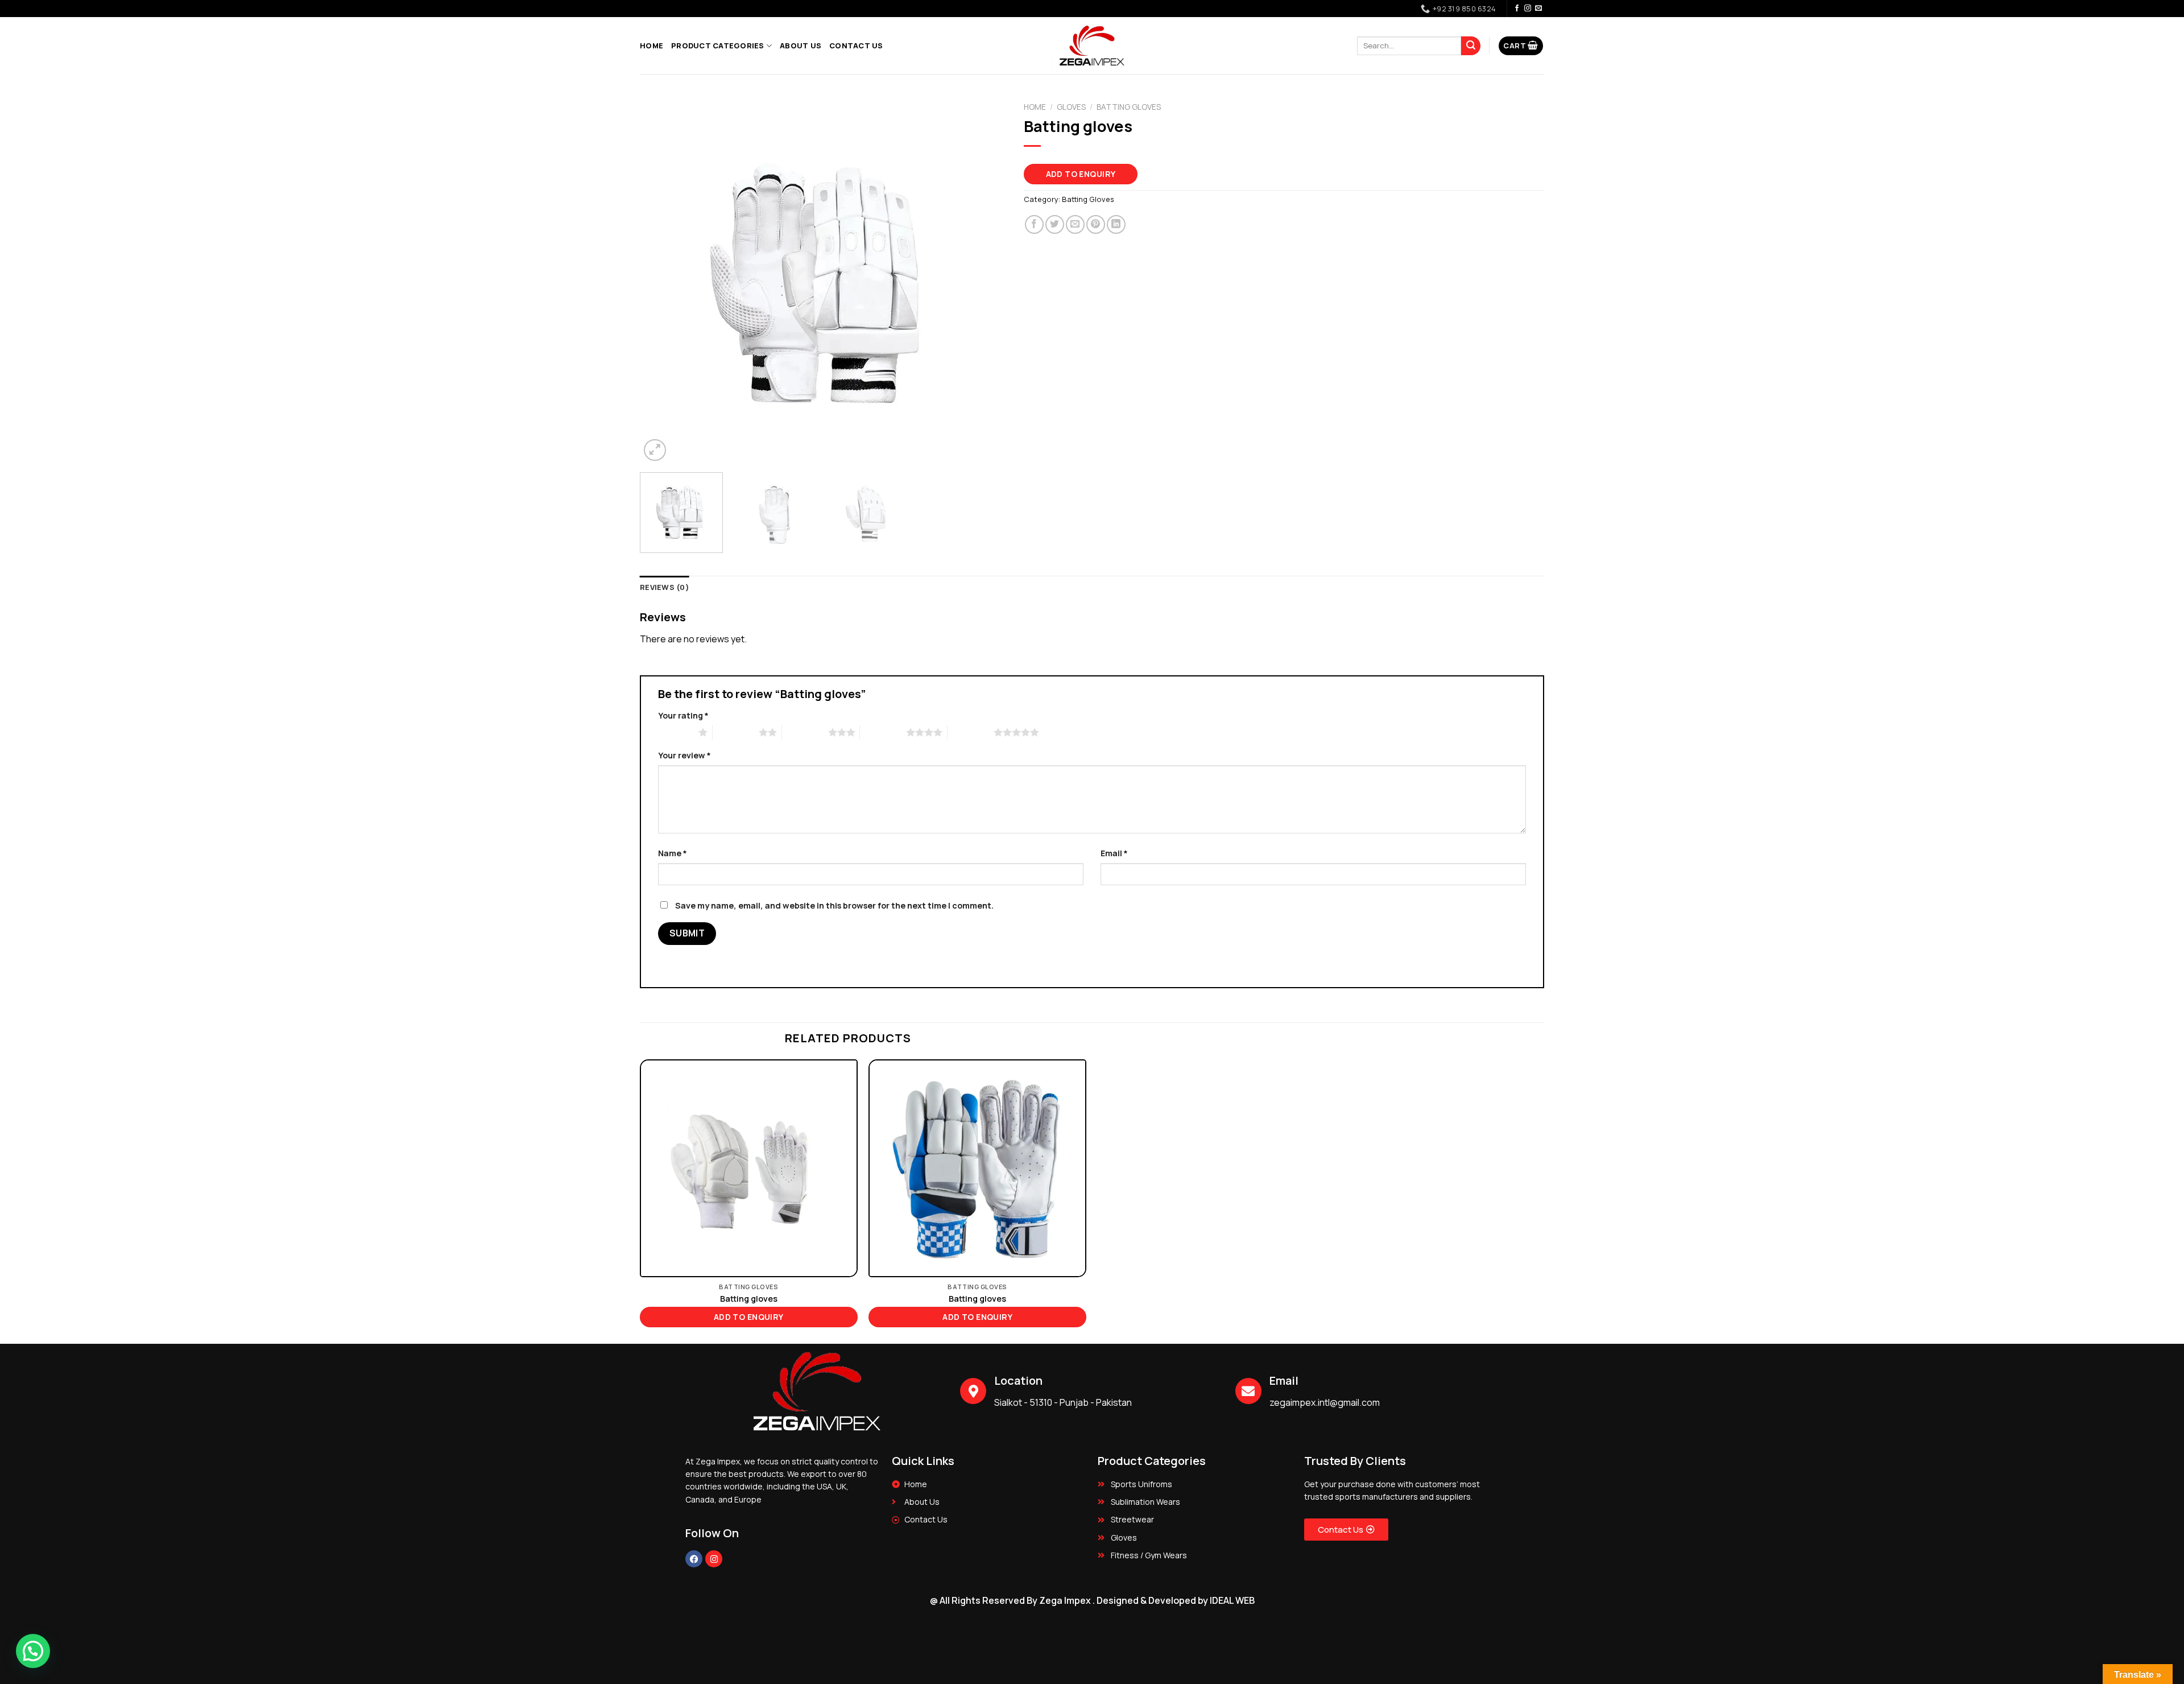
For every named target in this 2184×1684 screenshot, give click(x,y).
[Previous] (661, 280)
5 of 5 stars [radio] (971, 732)
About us (801, 46)
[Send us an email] (1538, 9)
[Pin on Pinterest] (1096, 224)
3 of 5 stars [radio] (805, 732)
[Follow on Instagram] (1528, 9)
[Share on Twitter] (1055, 224)
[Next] (985, 280)
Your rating (683, 715)
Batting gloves (749, 1299)
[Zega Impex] (1092, 46)
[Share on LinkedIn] (1116, 224)
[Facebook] (694, 1559)
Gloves (1071, 107)
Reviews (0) (665, 587)
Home (652, 46)
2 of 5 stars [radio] (736, 732)
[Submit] (1471, 46)
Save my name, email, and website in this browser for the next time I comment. (834, 905)
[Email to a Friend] (1075, 224)
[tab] (665, 587)
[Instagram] (714, 1559)
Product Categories (718, 46)
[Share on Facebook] (1034, 224)
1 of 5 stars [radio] (675, 732)
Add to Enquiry (1081, 174)
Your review (684, 755)
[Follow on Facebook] (1517, 9)
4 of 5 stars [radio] (883, 732)
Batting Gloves (1129, 107)
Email (1114, 853)
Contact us (856, 46)
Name (673, 853)
